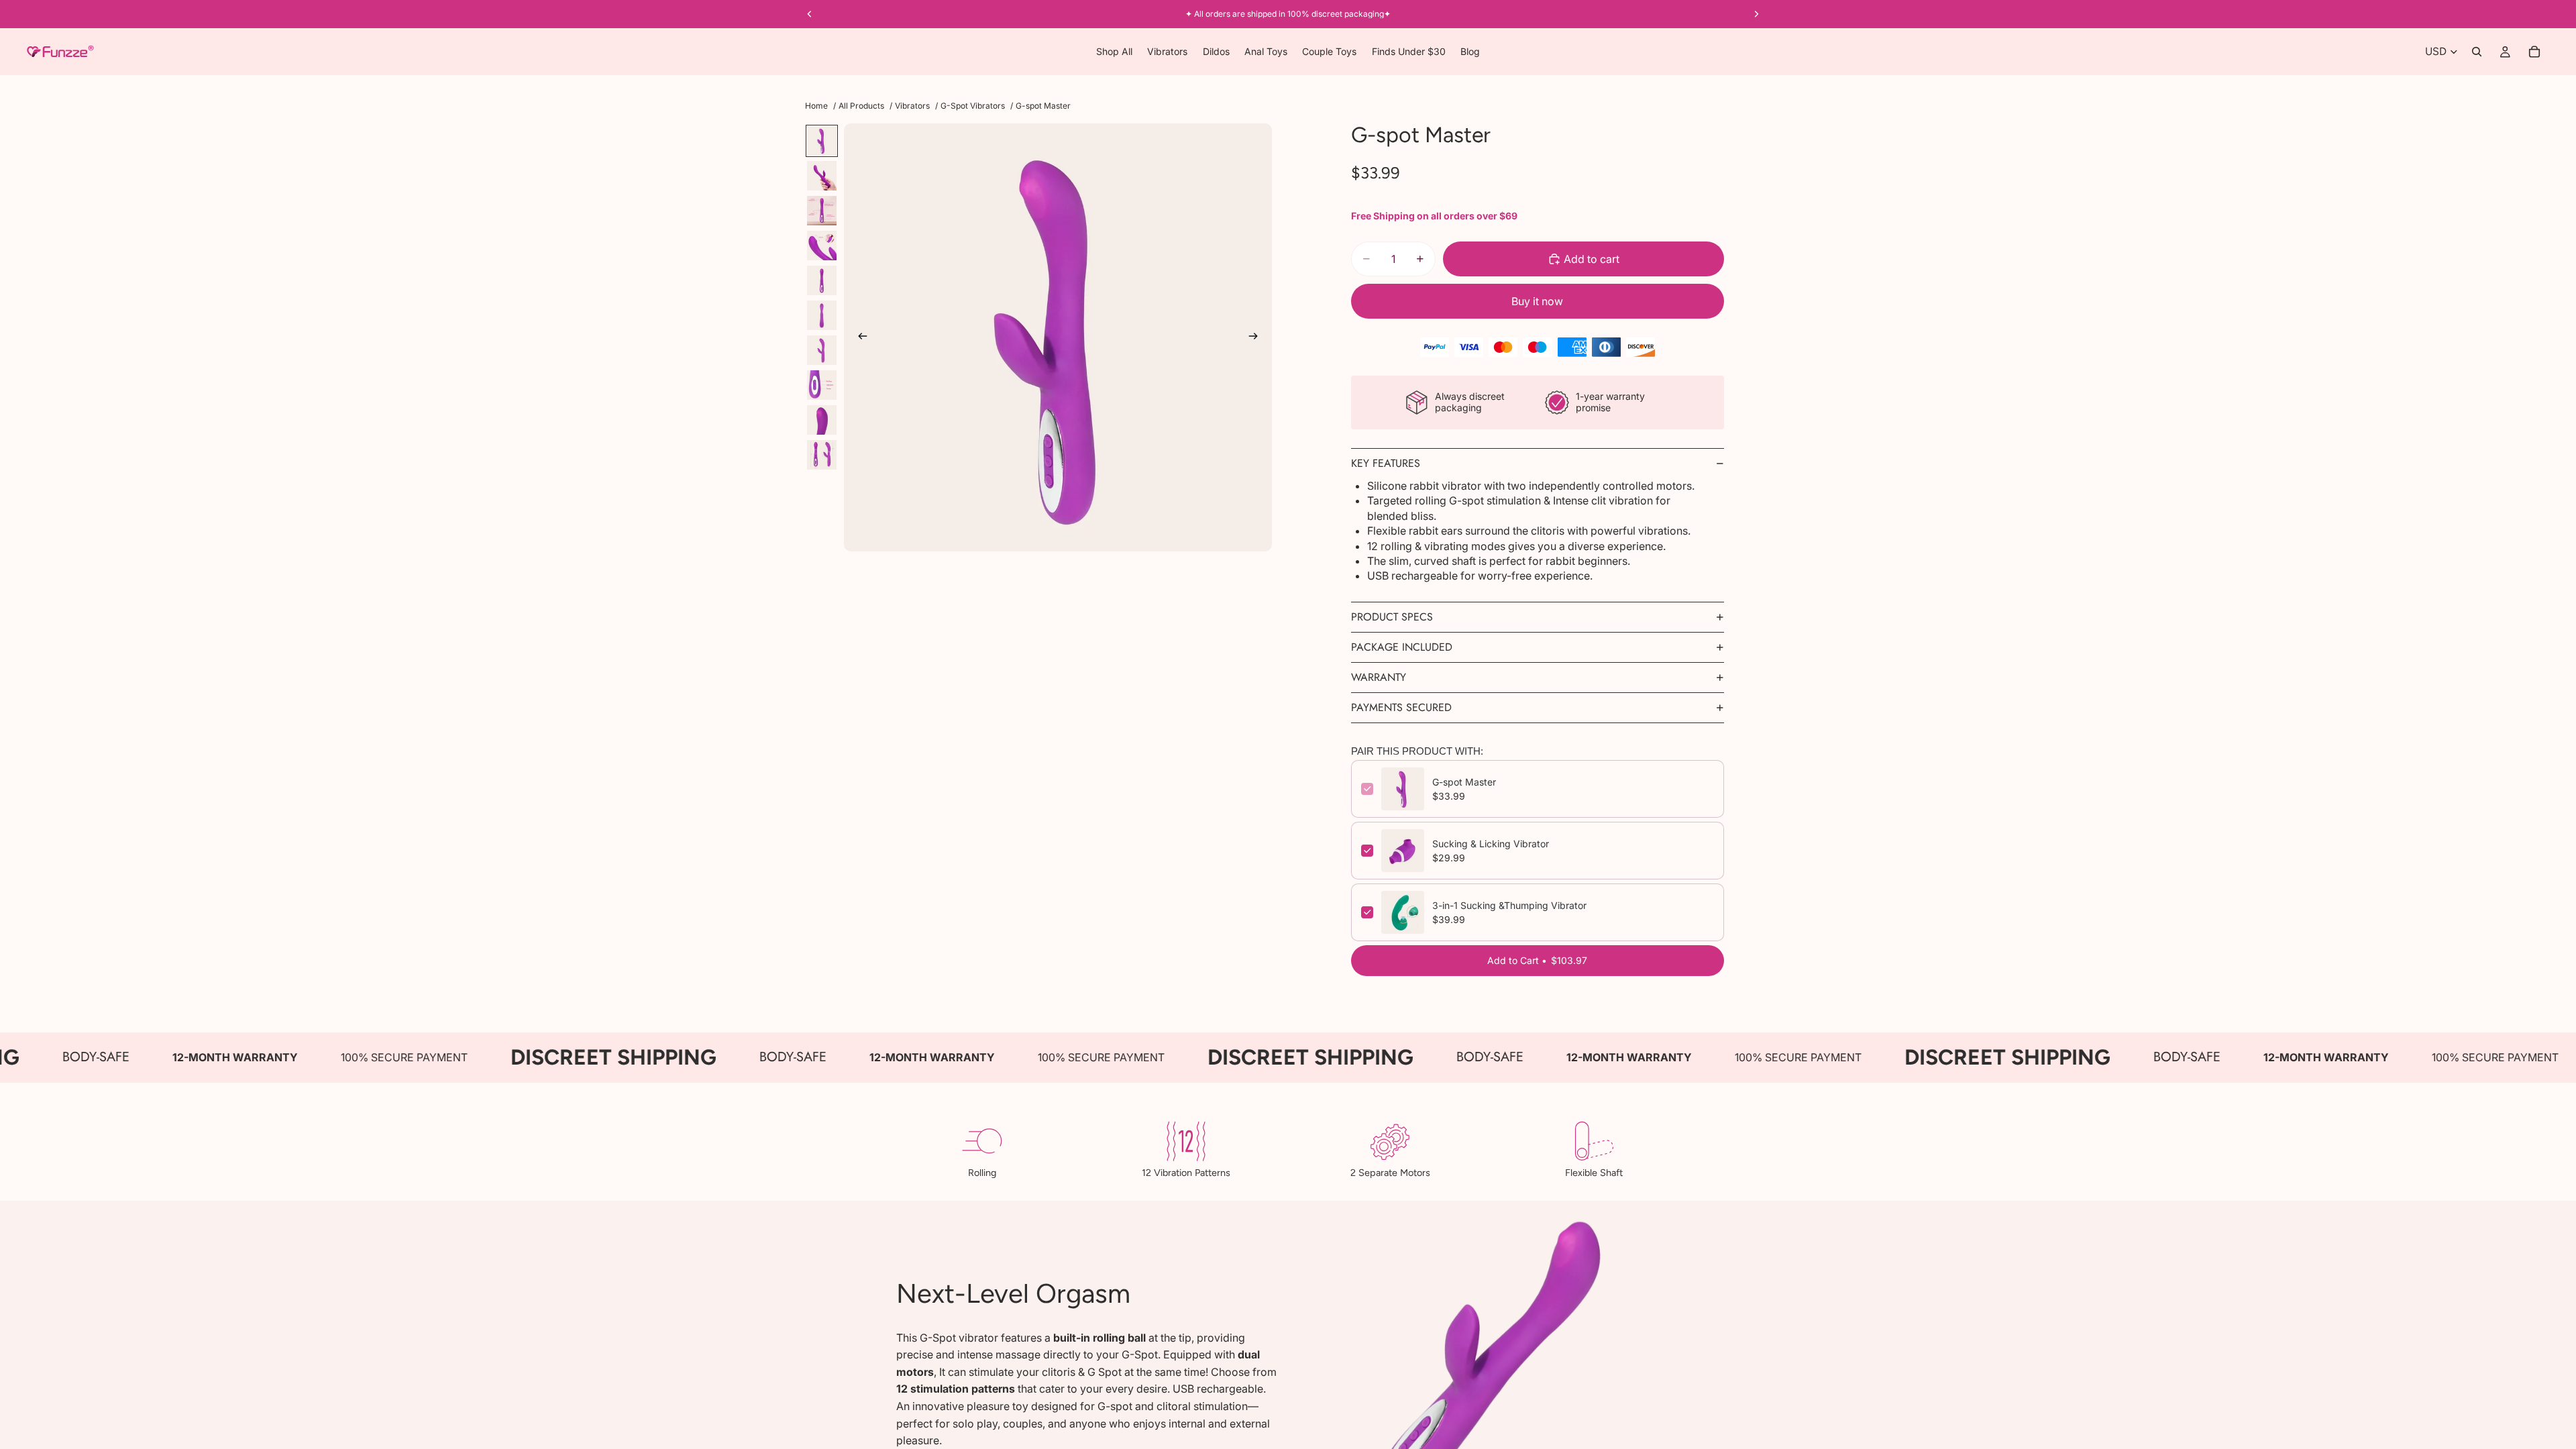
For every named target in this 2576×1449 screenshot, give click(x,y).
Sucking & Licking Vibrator (1491, 844)
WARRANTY (1379, 677)
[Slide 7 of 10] (822, 350)
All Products (861, 106)
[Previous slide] (859, 337)
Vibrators (912, 106)
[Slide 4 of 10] (822, 246)
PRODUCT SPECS (1392, 617)
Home (816, 106)
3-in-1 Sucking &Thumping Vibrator (1509, 905)
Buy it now (1537, 301)
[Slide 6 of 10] (822, 315)
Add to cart (1592, 259)
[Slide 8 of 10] (822, 385)
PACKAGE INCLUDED (1402, 647)
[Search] (2477, 52)
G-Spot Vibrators (973, 106)
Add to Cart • (1537, 960)
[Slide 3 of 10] (822, 211)
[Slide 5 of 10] (822, 280)
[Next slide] (1257, 337)
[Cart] (2534, 52)
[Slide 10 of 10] (822, 455)
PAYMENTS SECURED (1401, 707)
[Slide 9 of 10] (822, 420)
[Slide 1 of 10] (822, 141)
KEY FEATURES (1386, 463)
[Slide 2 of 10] (822, 176)
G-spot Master (1464, 782)
